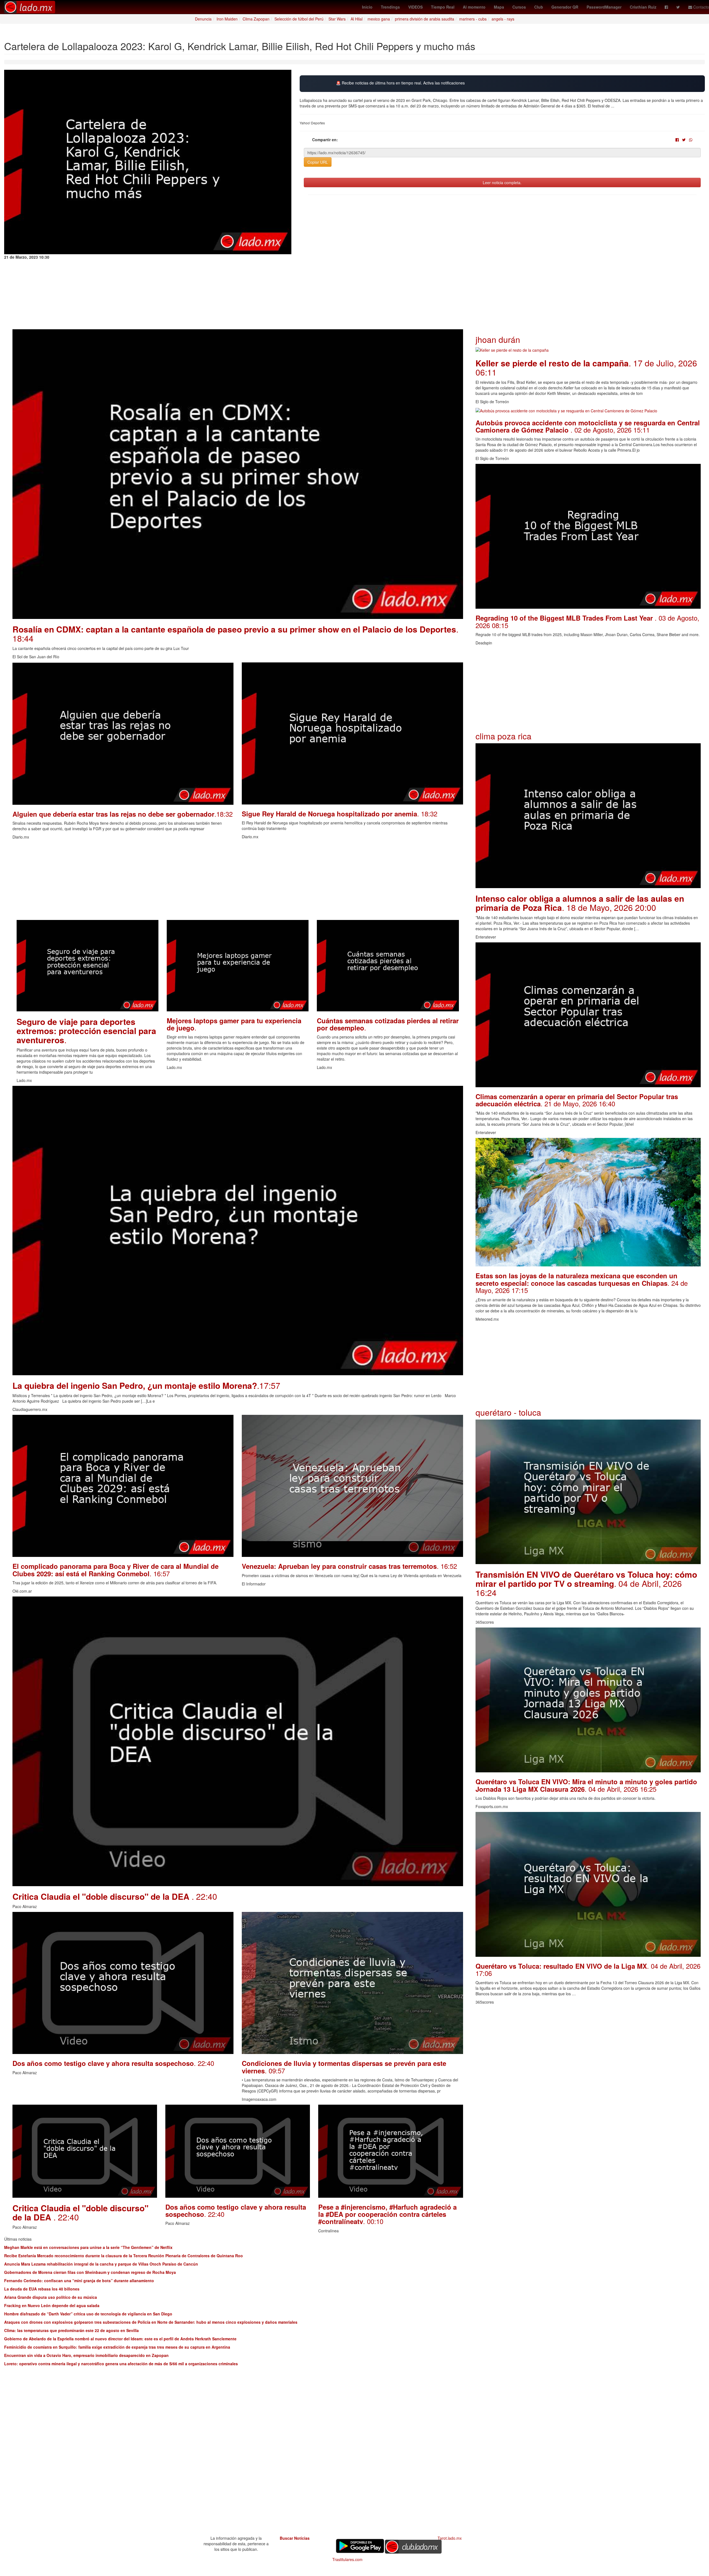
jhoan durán (498, 339)
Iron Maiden (227, 19)
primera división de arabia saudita (425, 19)
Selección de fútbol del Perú (299, 19)
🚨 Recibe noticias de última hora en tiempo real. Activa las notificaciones (400, 83)
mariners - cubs (473, 19)
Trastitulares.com (347, 2559)
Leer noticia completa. (502, 182)
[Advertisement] (179, 881)
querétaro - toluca (508, 1412)
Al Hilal (357, 19)
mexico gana (379, 19)
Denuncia (203, 19)
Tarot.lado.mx (450, 2538)
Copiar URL (318, 162)
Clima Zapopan (256, 19)
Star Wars (337, 19)
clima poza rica (504, 736)
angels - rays (503, 19)
